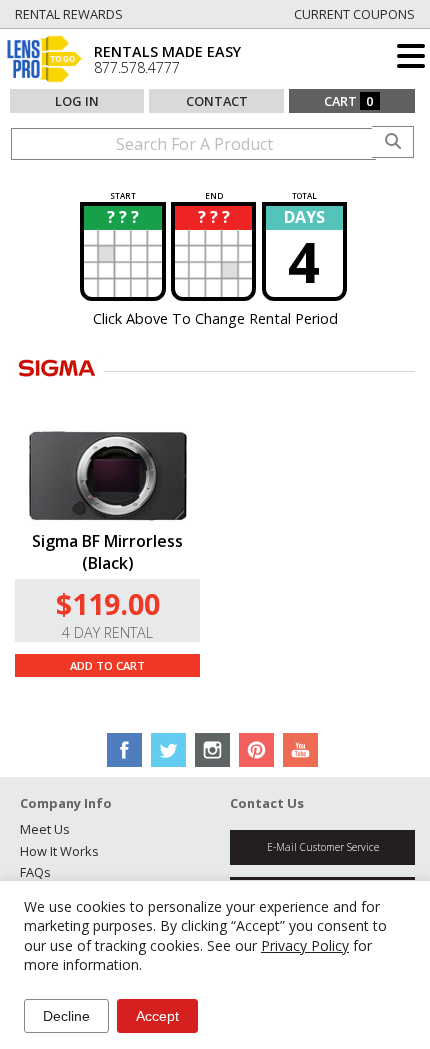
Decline (66, 1016)
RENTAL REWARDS (69, 14)
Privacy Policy (305, 945)
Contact (217, 101)
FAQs (35, 872)
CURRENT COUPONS (354, 14)
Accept (157, 1016)
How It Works (59, 851)
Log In (77, 101)
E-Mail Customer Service (323, 847)
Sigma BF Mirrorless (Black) (107, 552)
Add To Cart (107, 665)
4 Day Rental (107, 632)
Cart (349, 101)
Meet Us (45, 829)
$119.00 (108, 603)
